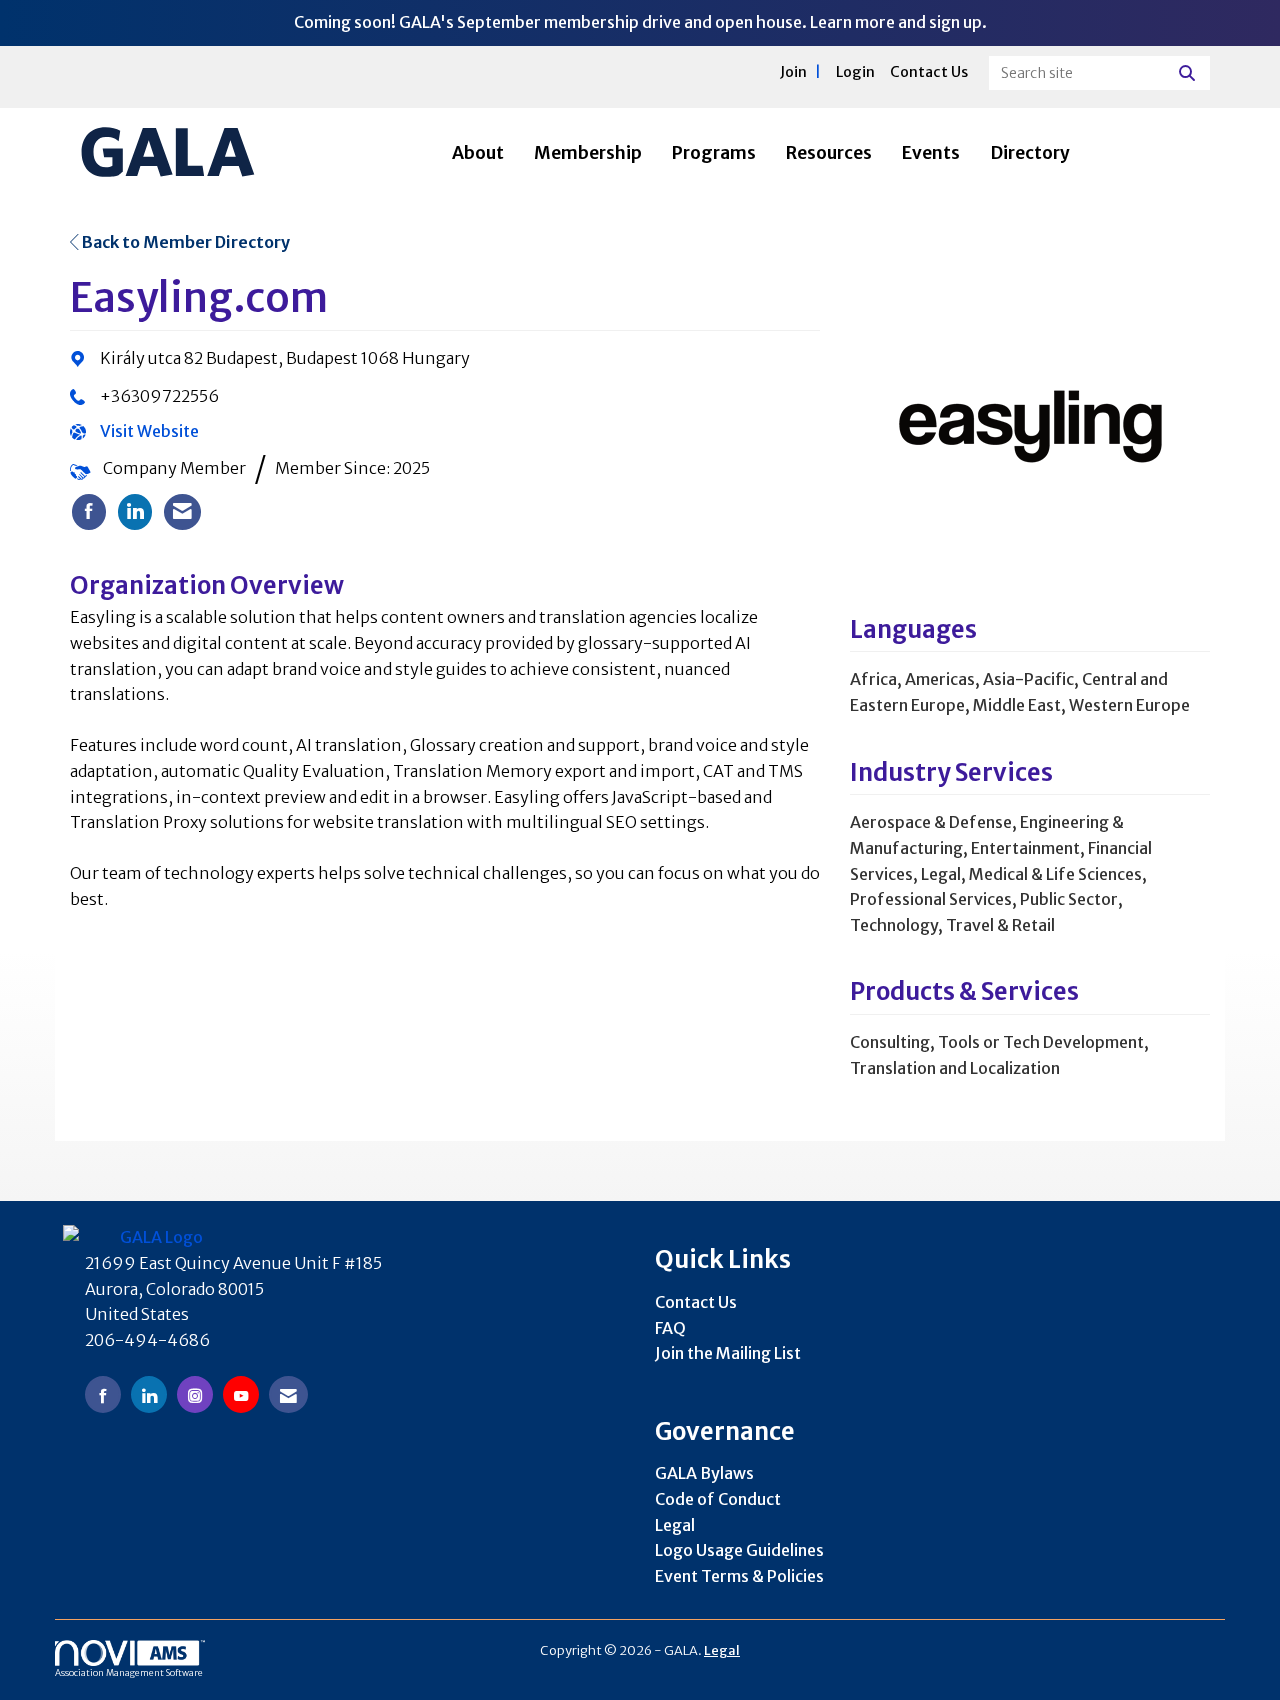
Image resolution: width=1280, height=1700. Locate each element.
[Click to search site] (1189, 73)
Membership (588, 153)
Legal (675, 1525)
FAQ (670, 1328)
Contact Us (696, 1302)
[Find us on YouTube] (241, 1394)
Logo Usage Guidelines (739, 1550)
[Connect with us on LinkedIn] (149, 1394)
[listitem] (89, 512)
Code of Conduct (718, 1499)
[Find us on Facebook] (103, 1394)
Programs (714, 153)
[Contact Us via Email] (288, 1394)
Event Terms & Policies (739, 1576)
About (478, 153)
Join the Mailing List (728, 1353)
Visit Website (149, 431)
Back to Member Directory (184, 242)
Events (931, 153)
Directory (1030, 153)
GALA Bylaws (704, 1473)
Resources (829, 153)
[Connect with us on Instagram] (195, 1394)
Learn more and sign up (896, 22)
